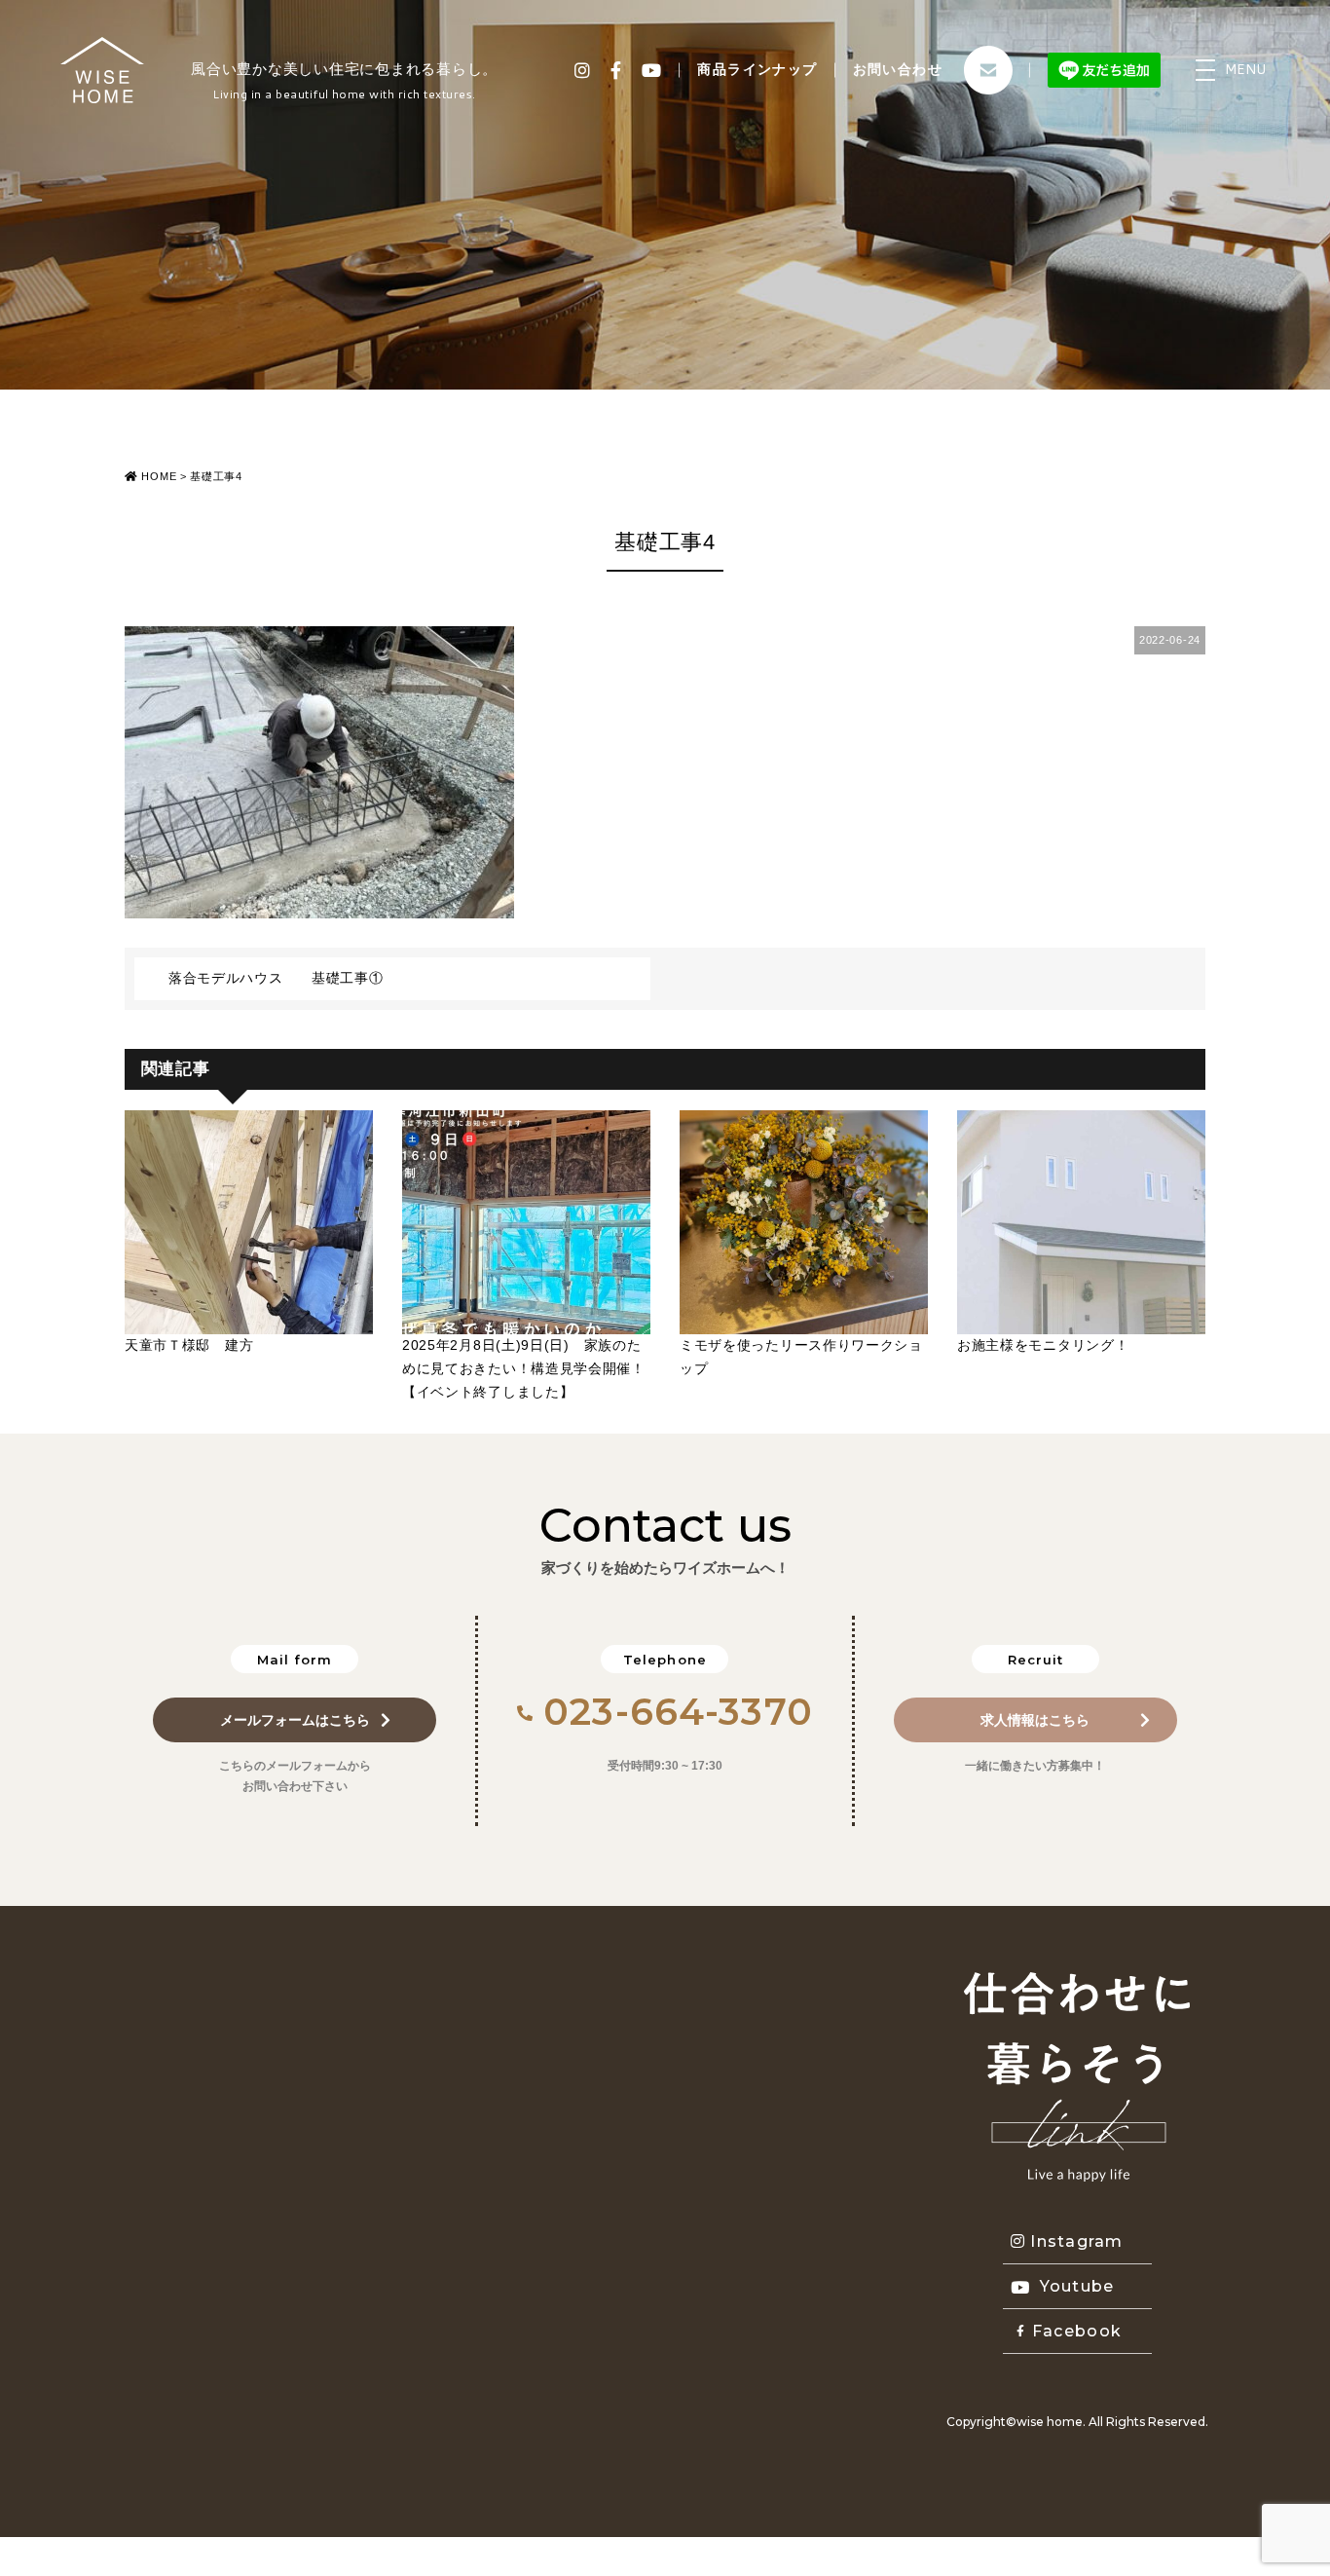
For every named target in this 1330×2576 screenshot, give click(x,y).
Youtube (1077, 2286)
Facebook (1077, 2331)
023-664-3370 (678, 1712)
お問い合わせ (898, 69)
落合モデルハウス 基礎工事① (276, 978)
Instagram (1077, 2241)
